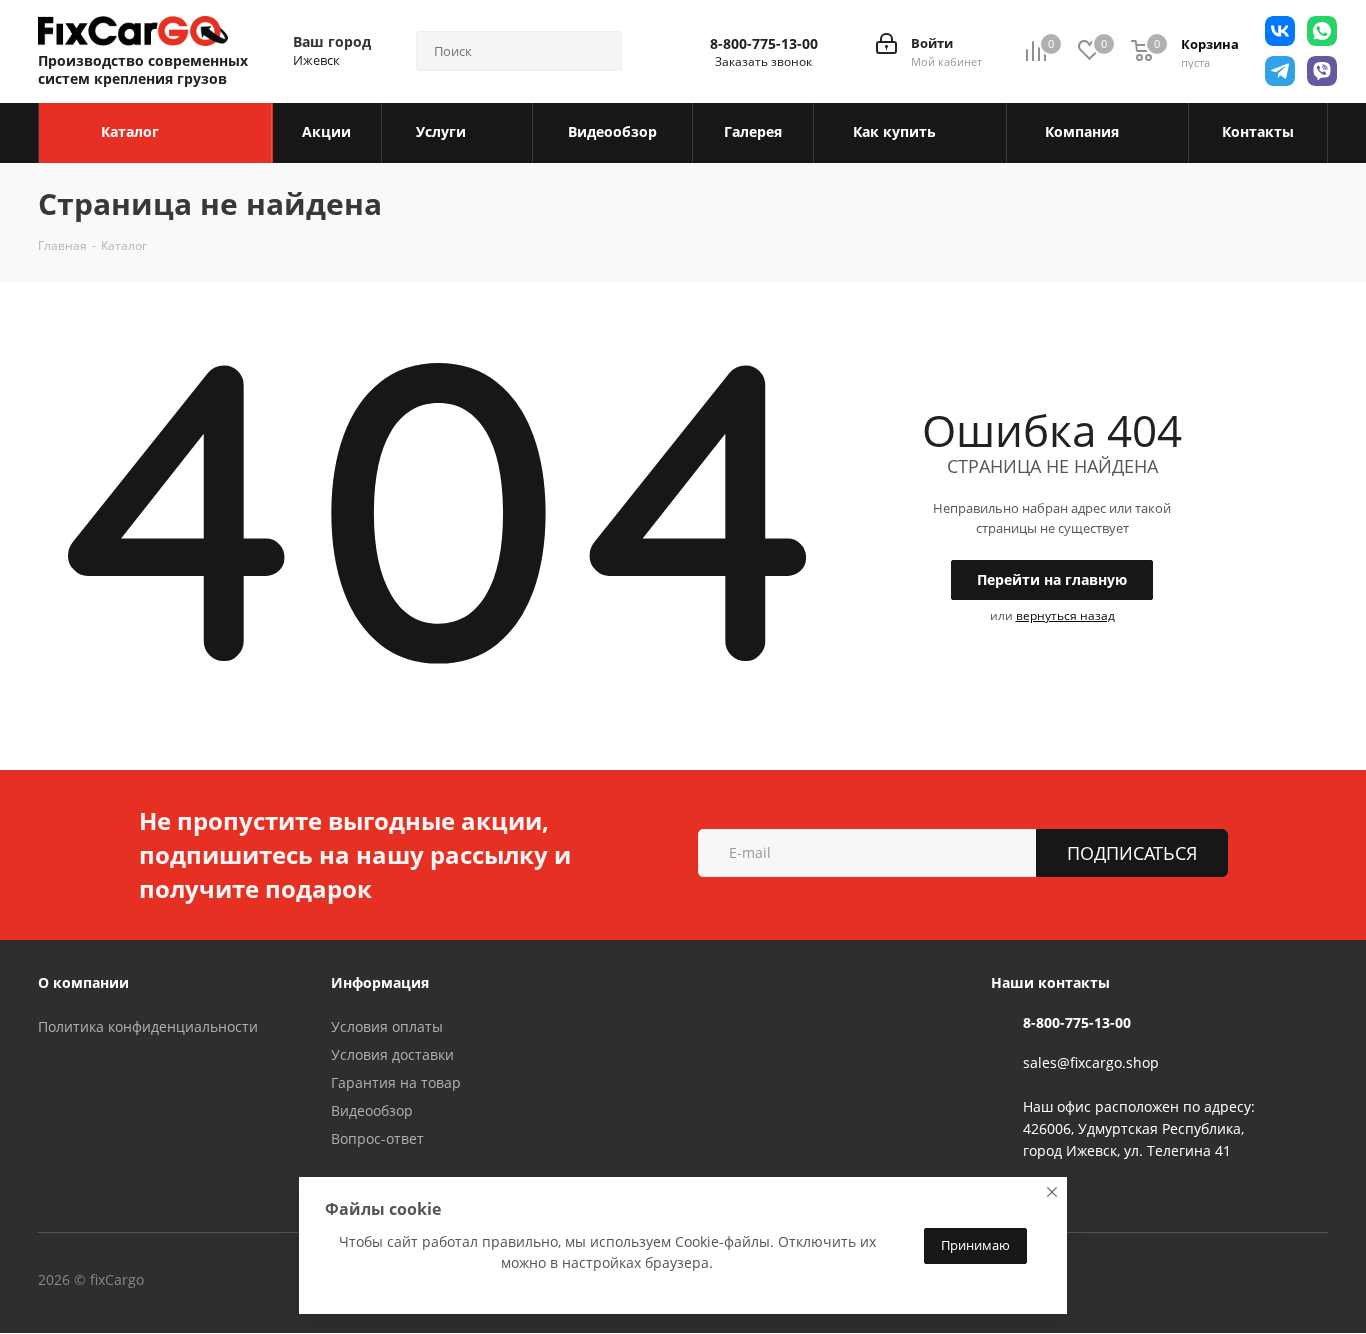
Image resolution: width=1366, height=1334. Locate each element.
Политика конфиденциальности (148, 1026)
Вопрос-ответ (377, 1138)
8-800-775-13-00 (764, 44)
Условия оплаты (387, 1026)
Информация (380, 982)
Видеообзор (372, 1110)
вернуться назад (1065, 615)
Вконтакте (227, 1282)
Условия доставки (392, 1054)
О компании (83, 982)
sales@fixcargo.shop (1091, 1062)
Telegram (277, 1282)
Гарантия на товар (396, 1082)
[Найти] (598, 51)
